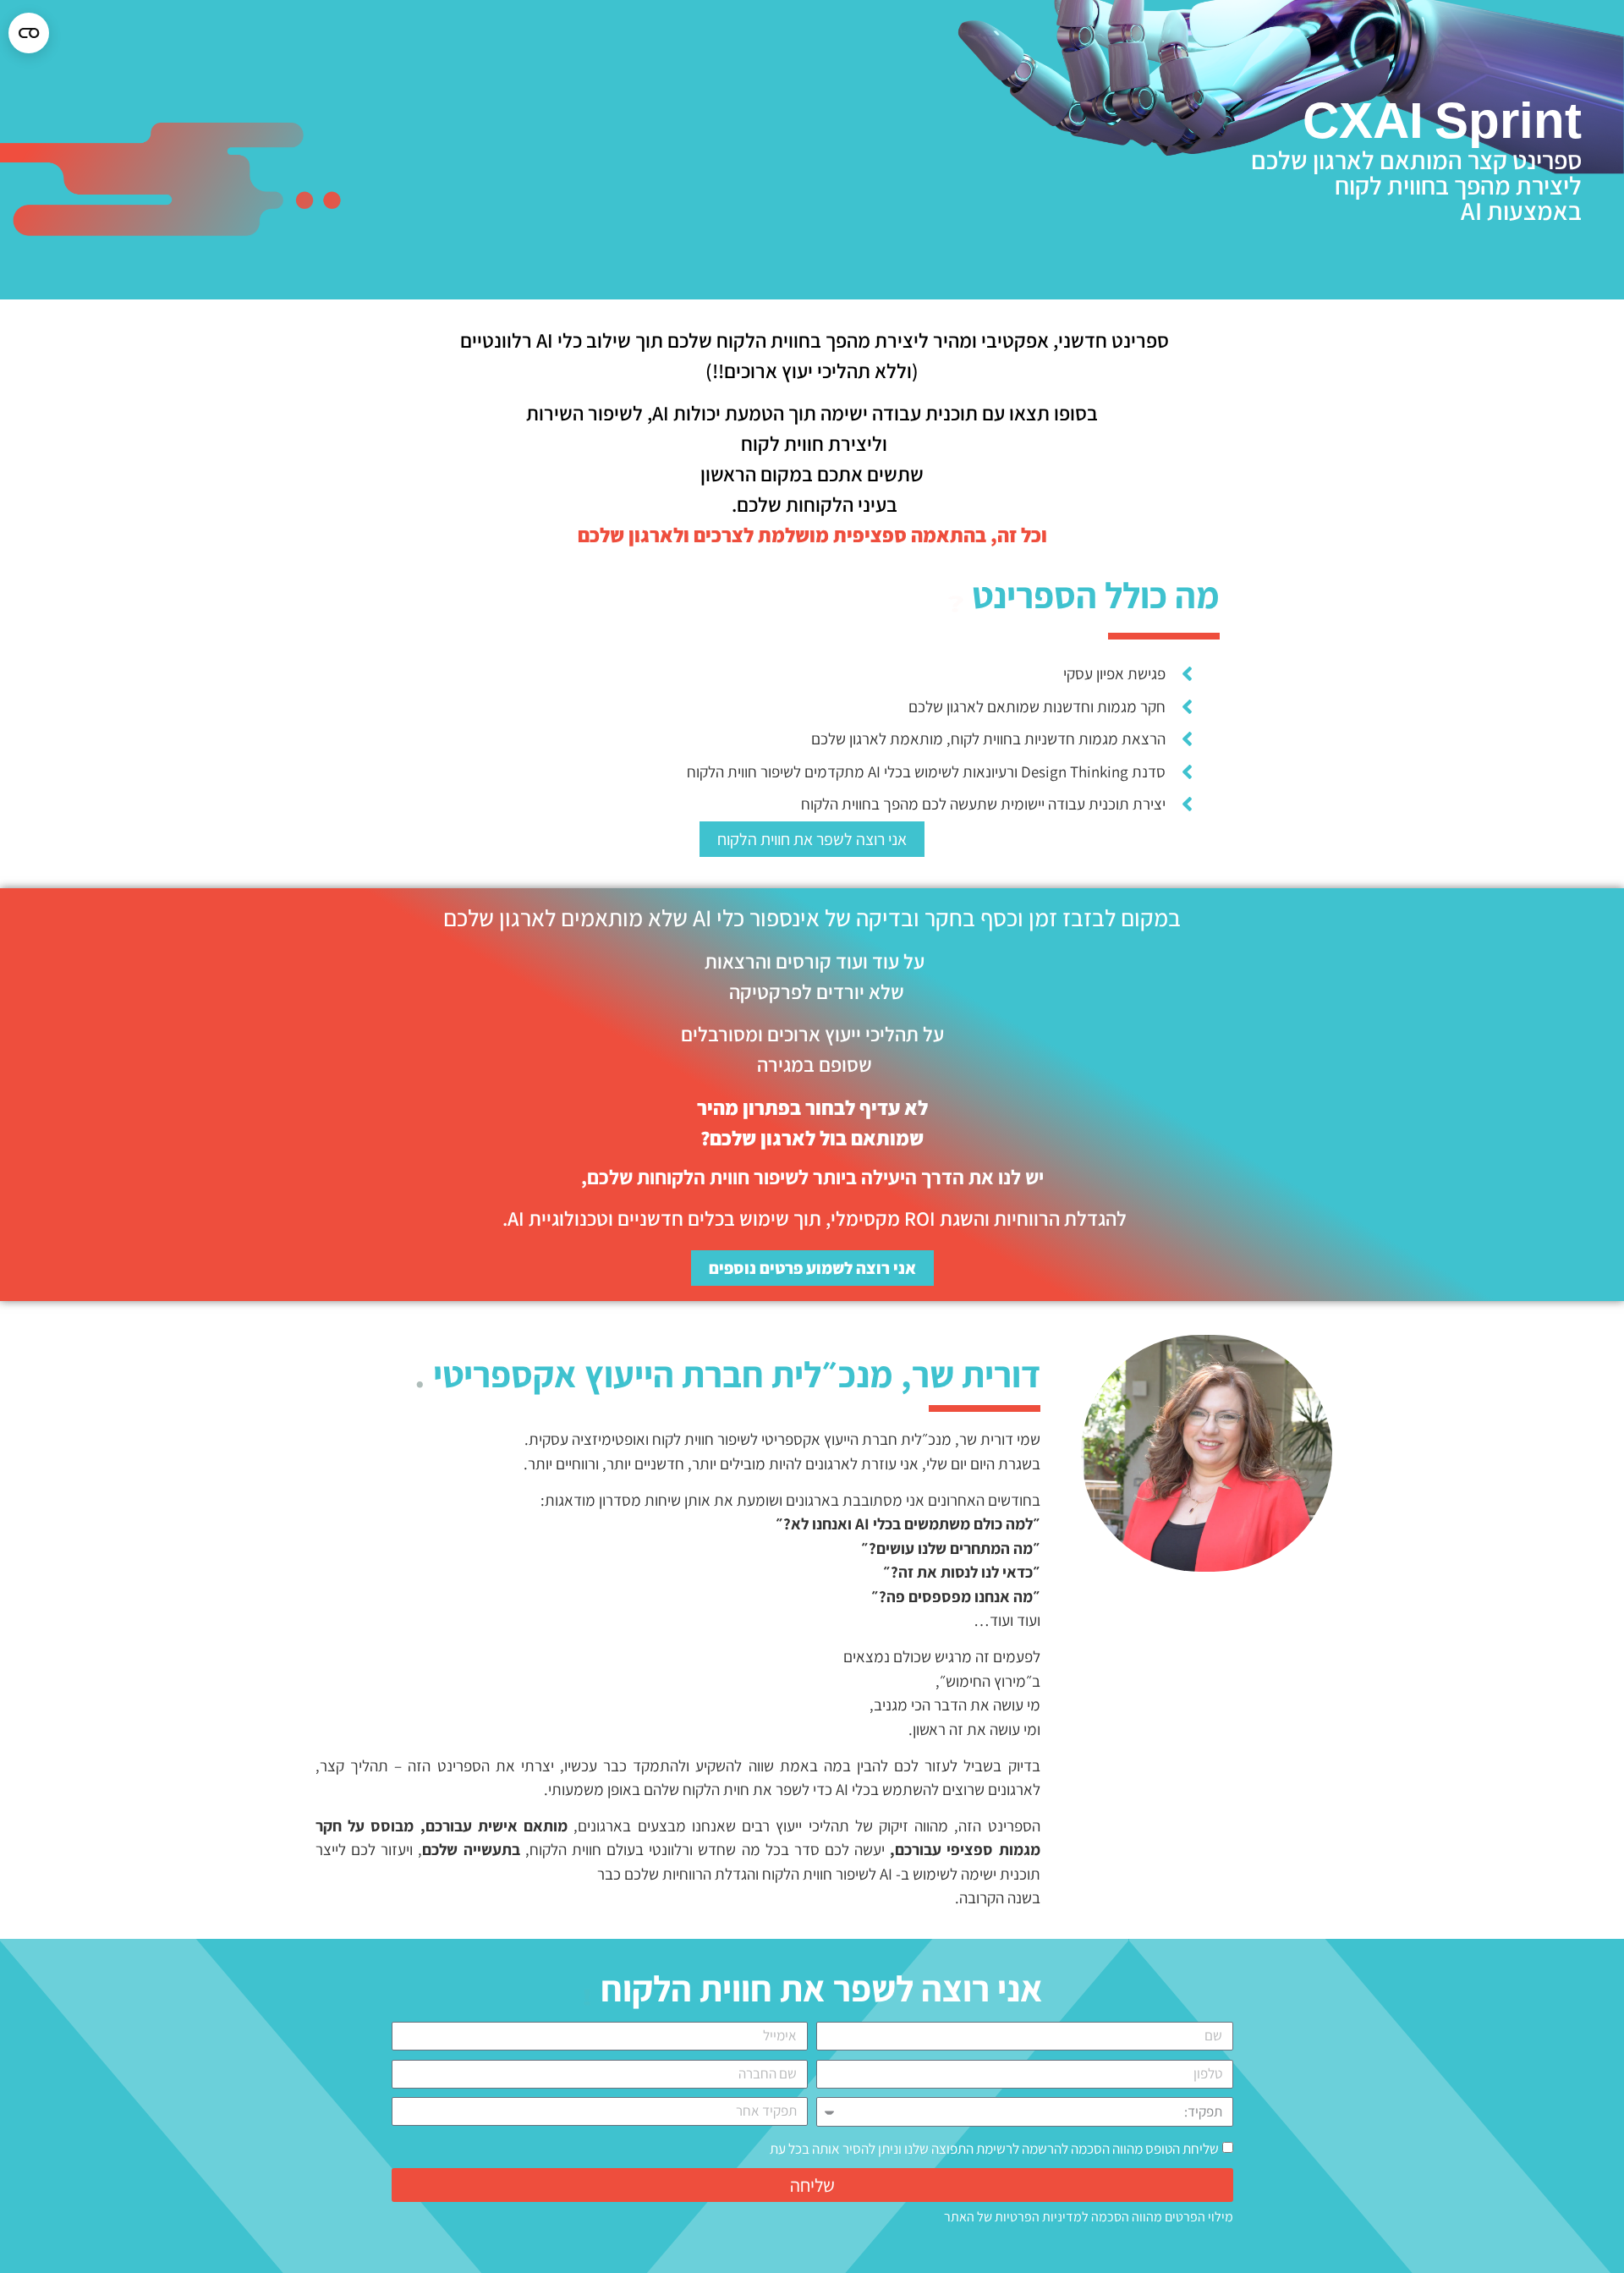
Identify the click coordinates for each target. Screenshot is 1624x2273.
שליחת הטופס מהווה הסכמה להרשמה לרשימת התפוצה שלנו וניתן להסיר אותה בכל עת (994, 2149)
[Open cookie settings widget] (29, 33)
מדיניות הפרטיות (1038, 2217)
